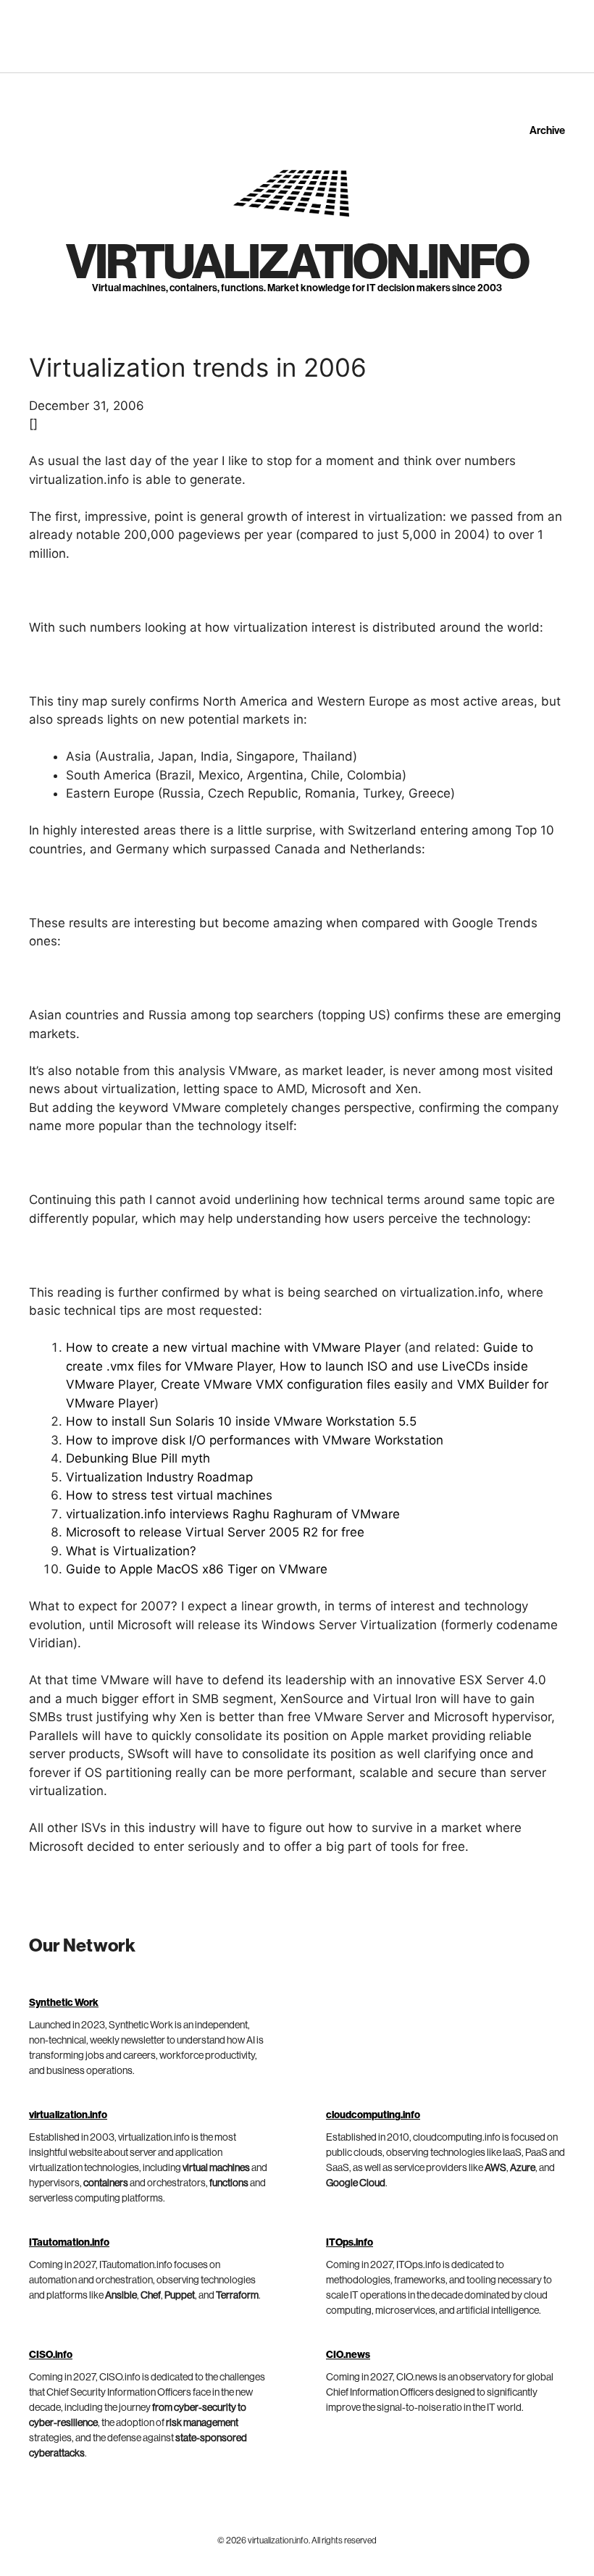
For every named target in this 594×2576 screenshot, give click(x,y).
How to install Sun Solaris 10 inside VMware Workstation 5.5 (241, 1421)
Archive (547, 131)
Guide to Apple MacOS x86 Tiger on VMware (197, 1569)
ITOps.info (350, 2243)
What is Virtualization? (131, 1551)
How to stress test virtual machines (169, 1495)
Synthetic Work (64, 2003)
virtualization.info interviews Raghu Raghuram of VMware (233, 1514)
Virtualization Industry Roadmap (159, 1477)
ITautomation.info (69, 2243)
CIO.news (348, 2355)
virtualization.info (297, 263)
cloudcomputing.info (373, 2115)
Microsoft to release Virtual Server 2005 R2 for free (215, 1532)
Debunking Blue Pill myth (138, 1458)
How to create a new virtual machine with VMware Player (233, 1347)
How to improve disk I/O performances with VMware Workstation (255, 1440)
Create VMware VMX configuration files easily (294, 1384)
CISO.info (51, 2355)
